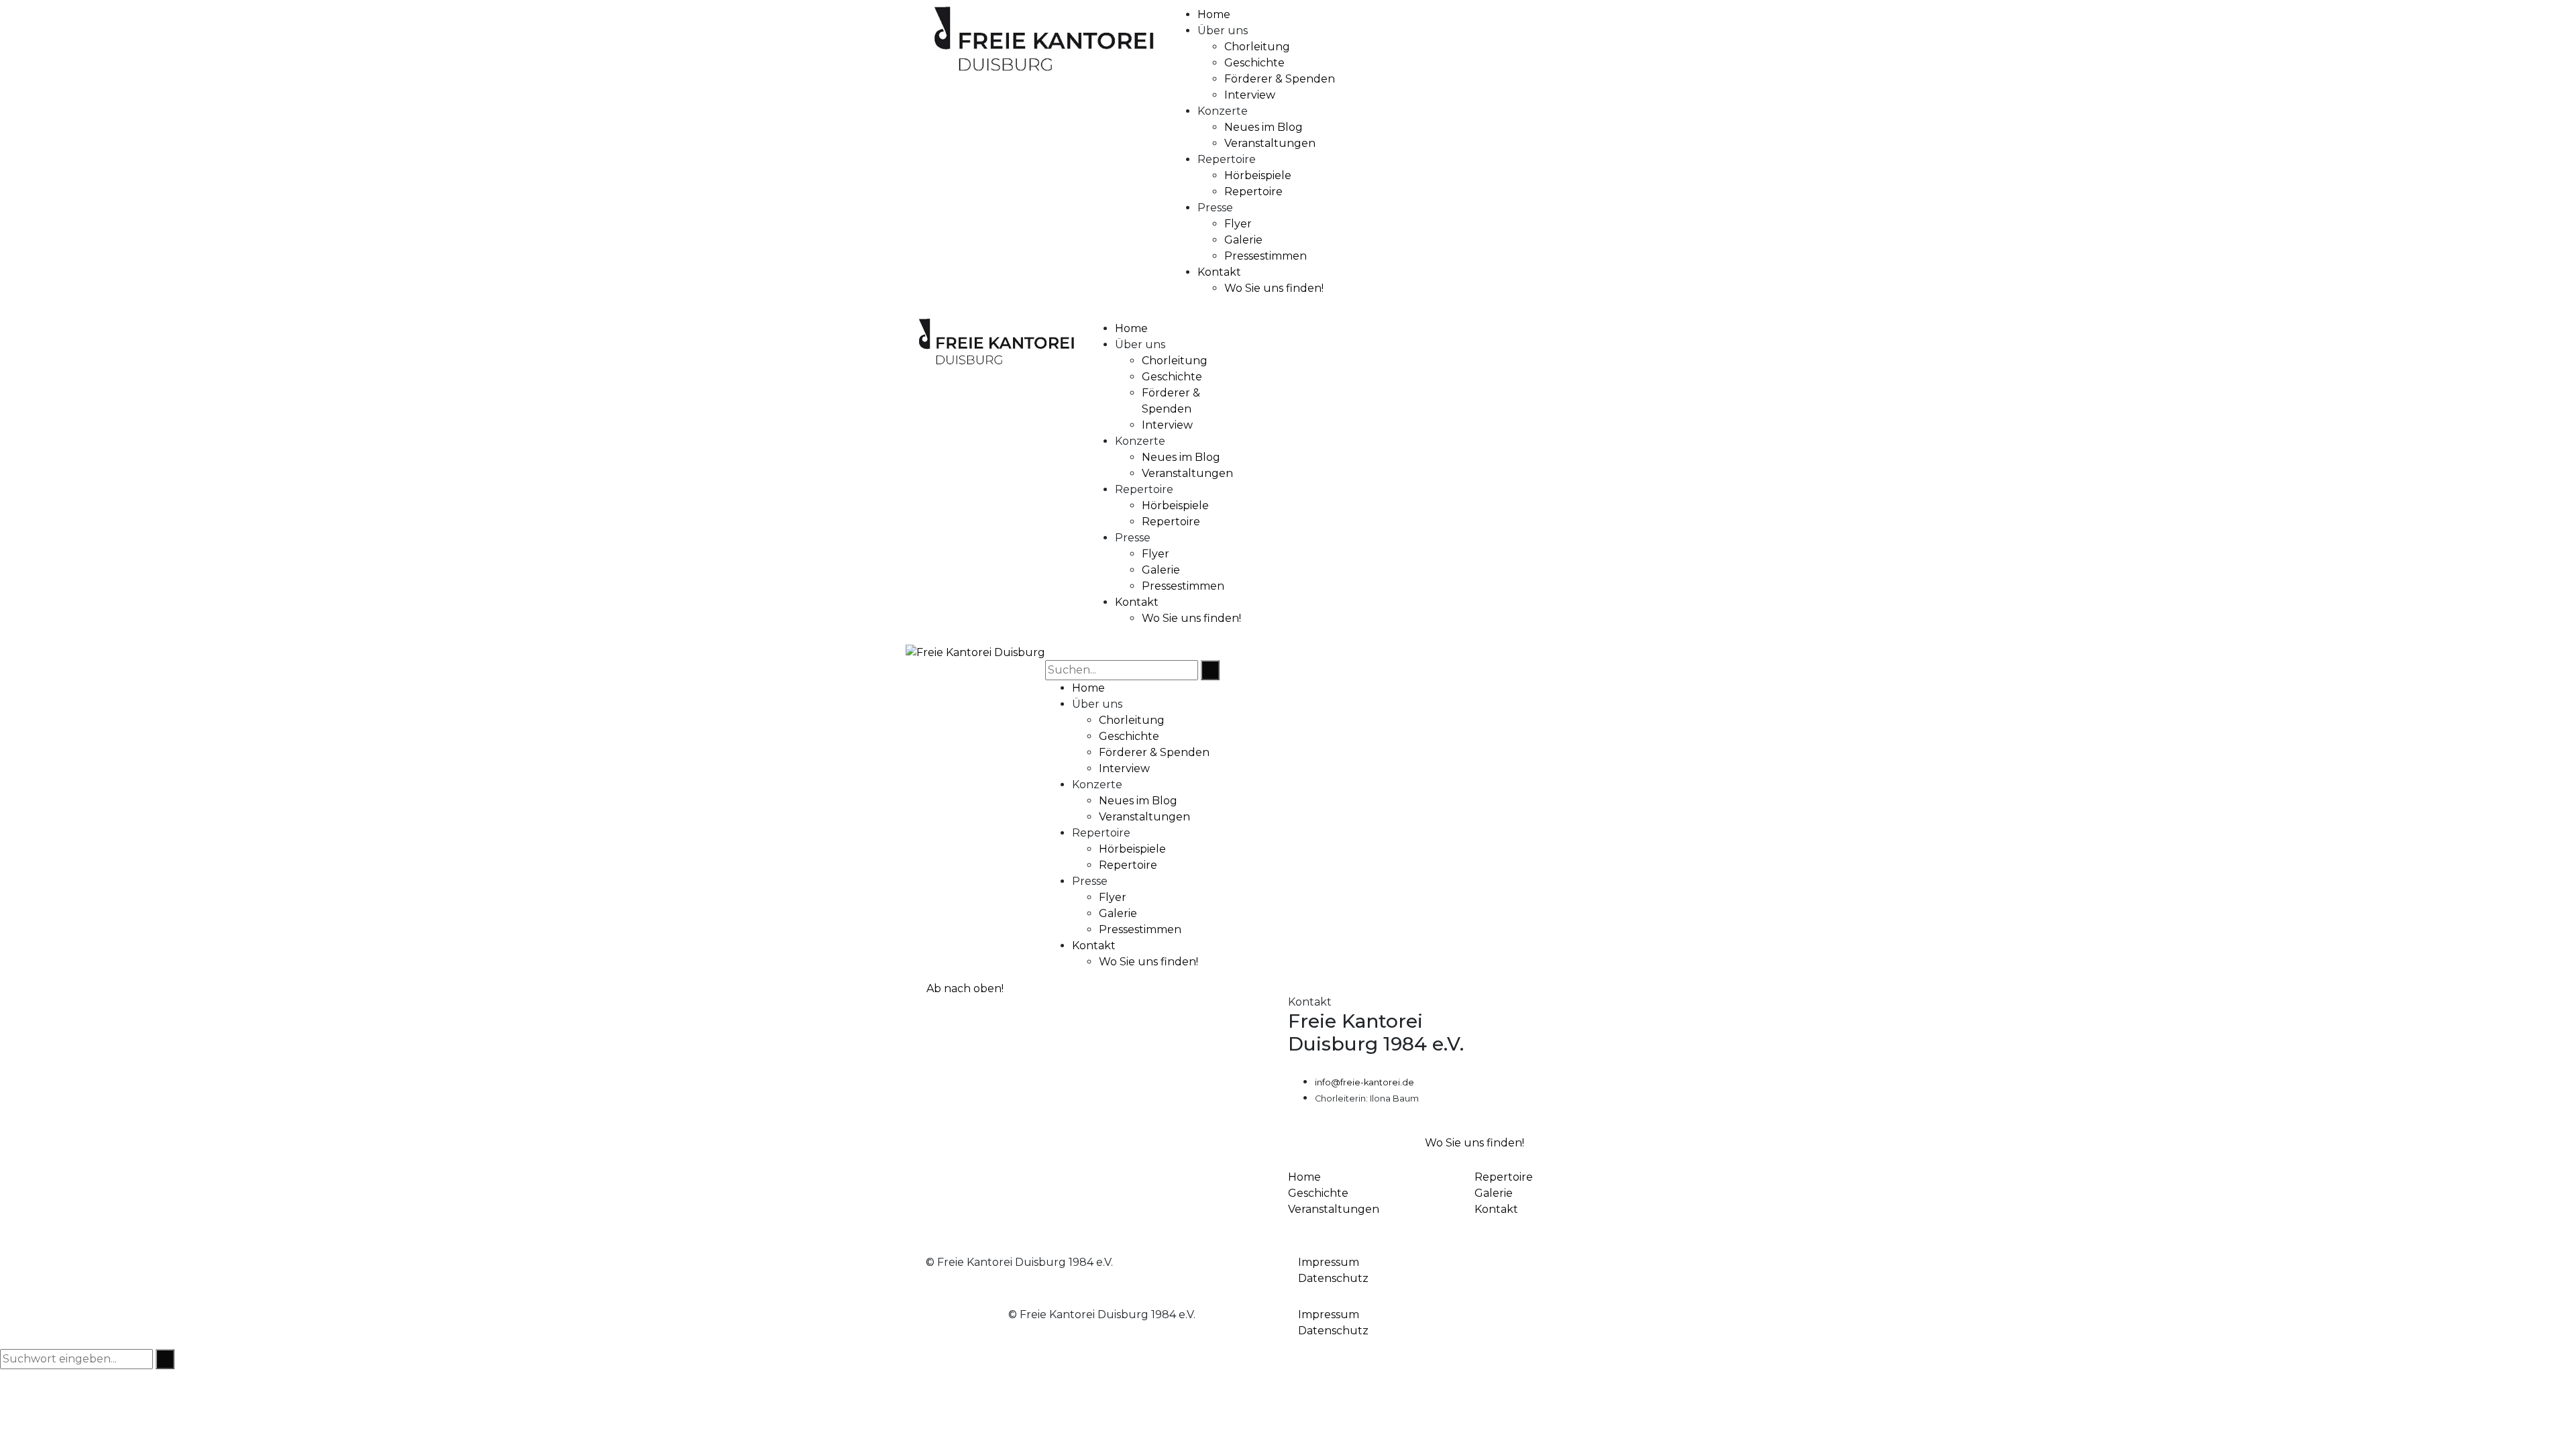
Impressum (1329, 1262)
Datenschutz (1333, 1278)
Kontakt (1496, 1209)
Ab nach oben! (964, 988)
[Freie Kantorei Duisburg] (975, 652)
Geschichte (1318, 1193)
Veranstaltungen (1334, 1209)
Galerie (1494, 1193)
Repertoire (1504, 1177)
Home (1304, 1177)
